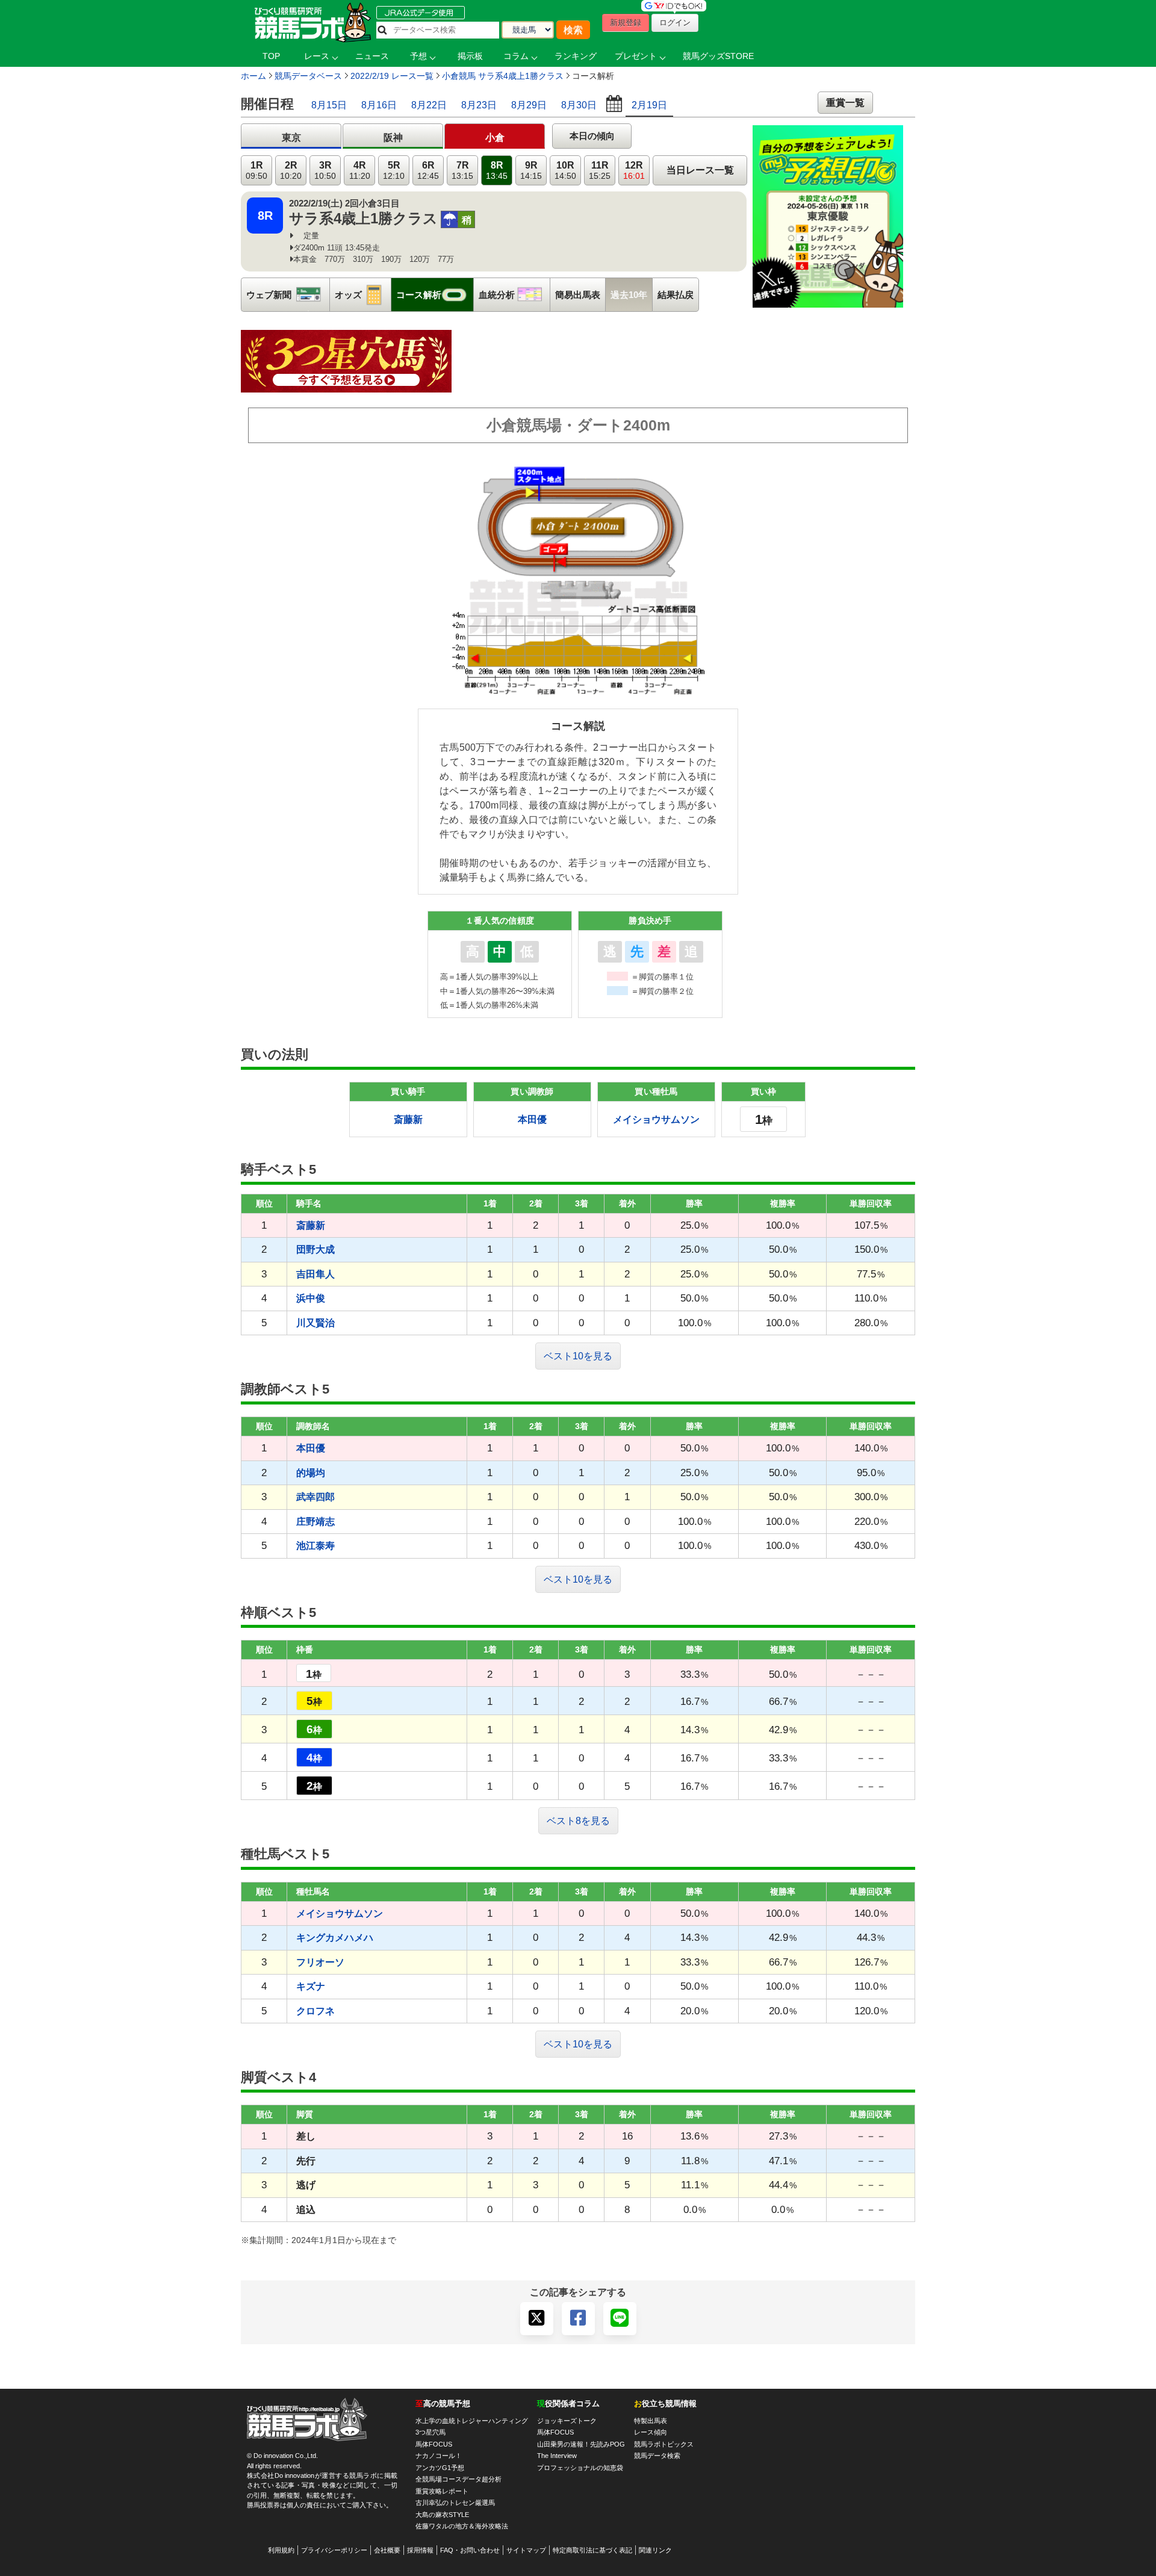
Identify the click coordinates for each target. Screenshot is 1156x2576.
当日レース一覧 (700, 170)
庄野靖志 (315, 1522)
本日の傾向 (592, 136)
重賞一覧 (845, 103)
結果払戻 (676, 295)
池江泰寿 (315, 1546)
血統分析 (514, 295)
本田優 (532, 1119)
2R (291, 171)
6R (428, 171)
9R (531, 171)
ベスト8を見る (578, 1821)
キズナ (311, 1986)
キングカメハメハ (335, 1938)
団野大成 (315, 1249)
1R (256, 171)
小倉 (495, 138)
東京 (291, 138)
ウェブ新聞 (288, 295)
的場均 (311, 1473)
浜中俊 (311, 1298)
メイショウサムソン (656, 1119)
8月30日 (579, 105)
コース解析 (435, 295)
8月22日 (429, 105)
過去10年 (629, 295)
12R (634, 171)
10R (565, 171)
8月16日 (379, 105)
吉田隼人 (315, 1274)
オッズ (363, 295)
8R (497, 171)
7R (462, 171)
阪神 (393, 138)
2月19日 (649, 105)
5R (394, 171)
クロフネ (315, 2011)
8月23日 (479, 105)
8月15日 (329, 105)
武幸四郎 (315, 1497)
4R (360, 171)
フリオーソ (320, 1962)
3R (325, 171)
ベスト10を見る (578, 1356)
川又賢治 (315, 1323)
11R (600, 171)
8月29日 (529, 105)
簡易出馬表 (578, 295)
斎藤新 (408, 1119)
